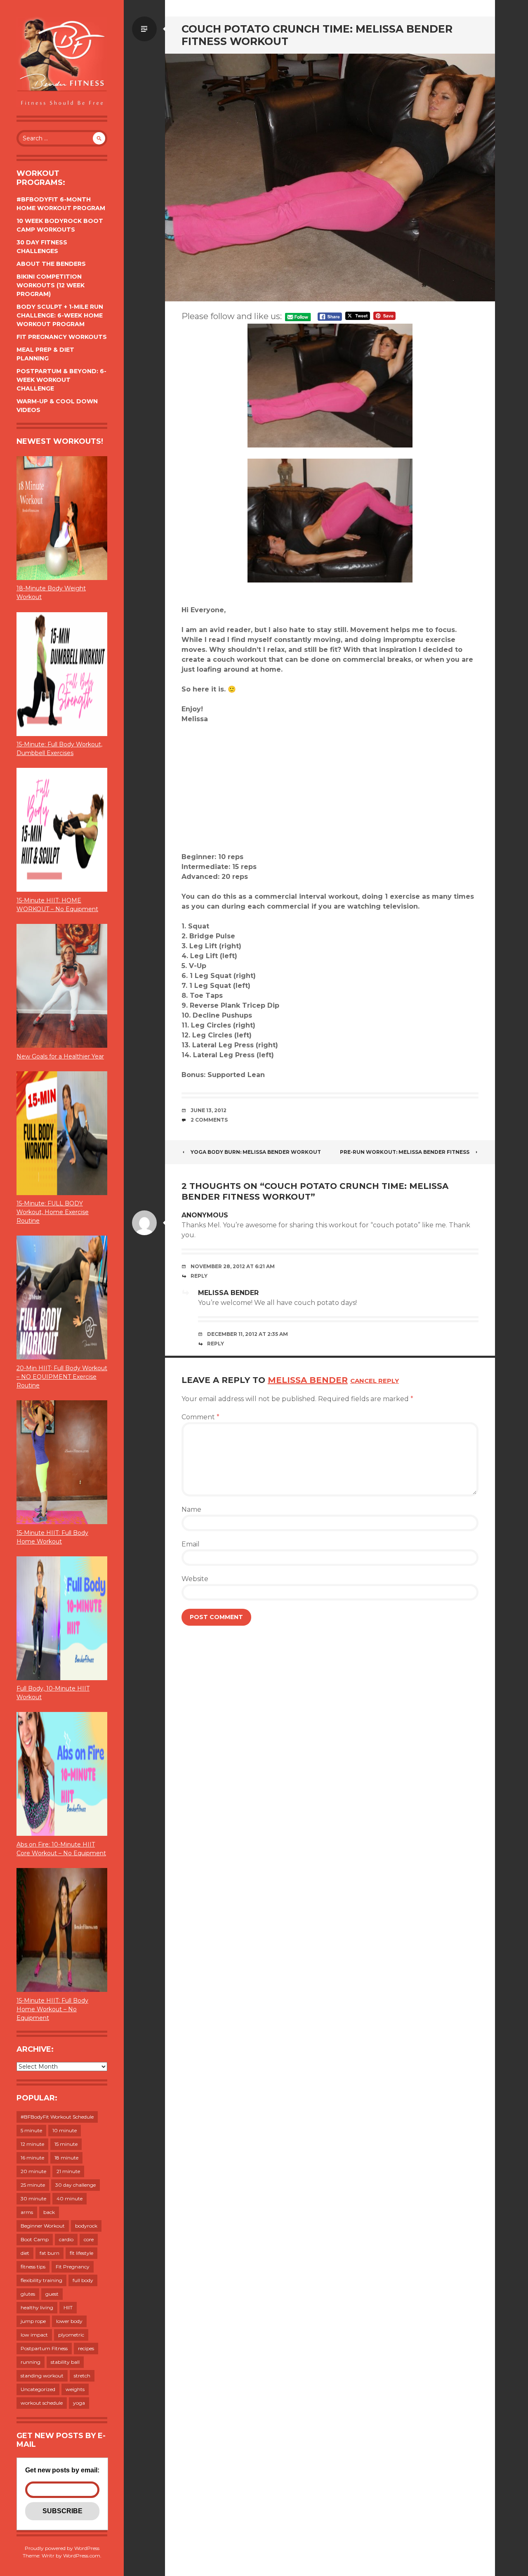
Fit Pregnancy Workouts (62, 337)
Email (191, 1544)
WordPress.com (82, 2556)
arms (27, 2212)
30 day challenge (75, 2185)
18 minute (66, 2158)
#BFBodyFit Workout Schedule (57, 2117)
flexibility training (41, 2280)
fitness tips (33, 2267)
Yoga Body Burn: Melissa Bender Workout (256, 1152)
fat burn (49, 2253)
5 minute (31, 2130)
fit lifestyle (81, 2253)
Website (195, 1579)
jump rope (33, 2321)
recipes (86, 2348)
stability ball (65, 2362)
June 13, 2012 (209, 1110)
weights (75, 2389)
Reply (199, 1276)
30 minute (33, 2198)
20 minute (33, 2171)
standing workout (42, 2376)
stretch (82, 2376)
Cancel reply (375, 1381)
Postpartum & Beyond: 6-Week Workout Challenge (61, 380)
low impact (34, 2335)
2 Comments (209, 1120)
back (49, 2212)
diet (25, 2253)
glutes (28, 2294)
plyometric (71, 2335)
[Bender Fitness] (62, 62)
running (31, 2362)
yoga (79, 2403)
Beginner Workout (43, 2226)
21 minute (68, 2171)
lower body (69, 2321)
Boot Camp (35, 2239)
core (89, 2239)
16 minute (32, 2158)
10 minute (65, 2130)
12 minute (32, 2144)
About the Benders (51, 264)
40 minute (70, 2198)
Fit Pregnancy (73, 2267)
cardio (66, 2239)
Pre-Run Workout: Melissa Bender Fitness (405, 1152)
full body (83, 2280)
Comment (200, 1417)
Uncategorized (38, 2389)
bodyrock (86, 2226)
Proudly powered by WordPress (62, 2548)
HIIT (68, 2307)
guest (52, 2294)
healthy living (37, 2307)
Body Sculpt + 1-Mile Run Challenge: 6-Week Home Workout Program (60, 315)
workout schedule (42, 2403)
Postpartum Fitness (44, 2348)
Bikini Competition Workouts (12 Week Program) (51, 285)
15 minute (66, 2144)
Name (191, 1509)
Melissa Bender (228, 1293)
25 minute (33, 2185)
